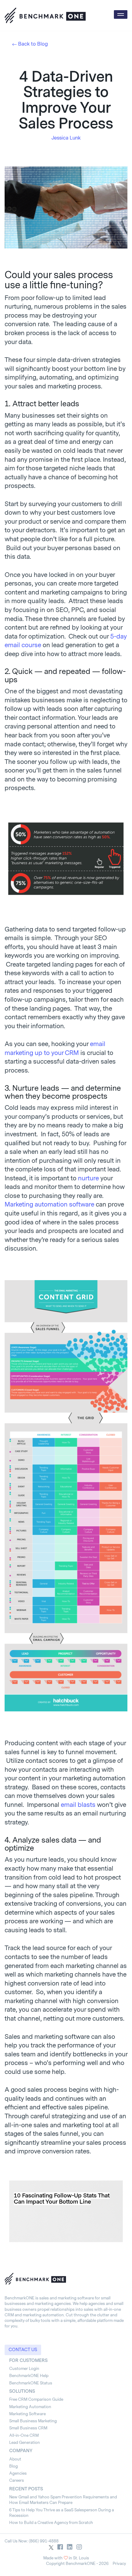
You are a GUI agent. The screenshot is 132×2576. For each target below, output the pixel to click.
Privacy (119, 2564)
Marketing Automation (30, 2407)
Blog (14, 2466)
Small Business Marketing (33, 2421)
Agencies (18, 2473)
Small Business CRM (28, 2428)
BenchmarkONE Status (31, 2383)
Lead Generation (25, 2442)
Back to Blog (33, 44)
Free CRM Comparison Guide (36, 2399)
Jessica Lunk (66, 138)
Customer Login (24, 2369)
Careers (17, 2480)
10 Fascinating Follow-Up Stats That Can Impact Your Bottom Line (62, 2199)
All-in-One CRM (24, 2435)
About (15, 2459)
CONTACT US (23, 2350)
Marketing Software (27, 2414)
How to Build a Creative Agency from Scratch (51, 2523)
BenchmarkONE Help (29, 2376)
